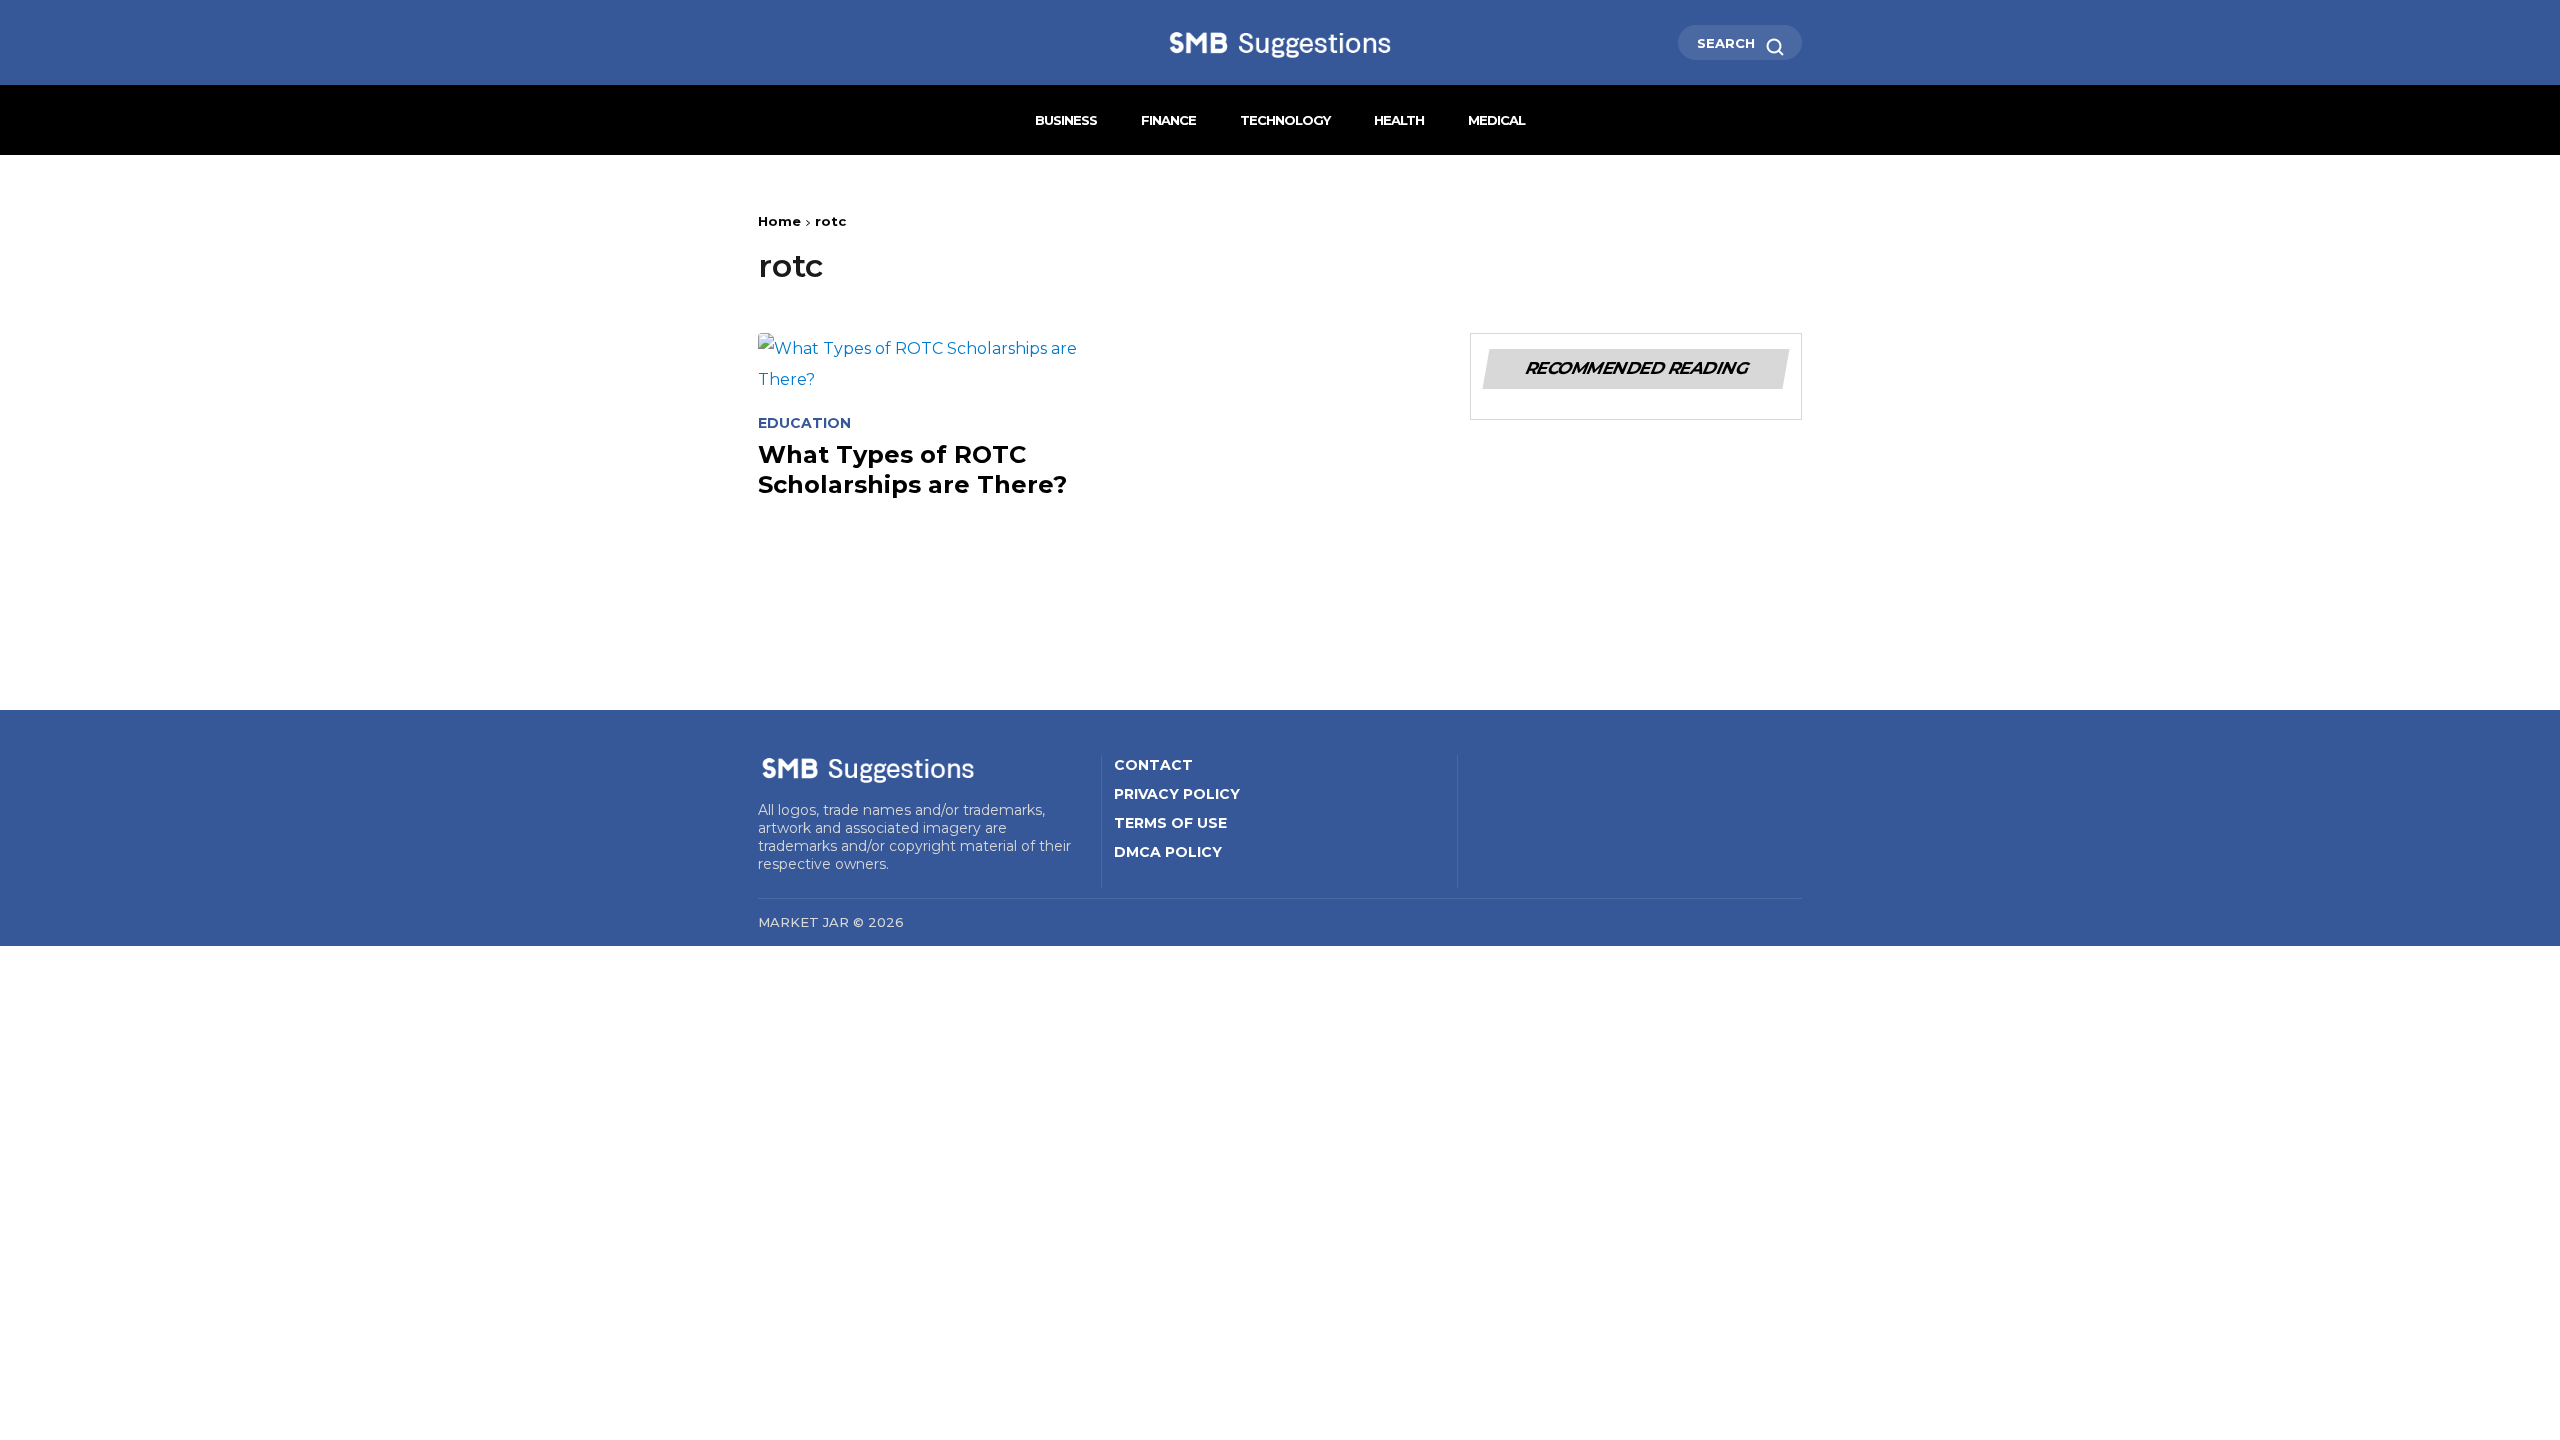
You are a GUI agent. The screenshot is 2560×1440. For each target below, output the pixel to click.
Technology (1285, 120)
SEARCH (1728, 43)
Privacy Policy (1177, 794)
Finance (1168, 120)
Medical (1496, 120)
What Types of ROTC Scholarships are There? (912, 469)
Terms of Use (1170, 823)
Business (1066, 120)
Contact (1153, 765)
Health (1399, 120)
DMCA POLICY (1168, 852)
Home (779, 221)
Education (804, 423)
